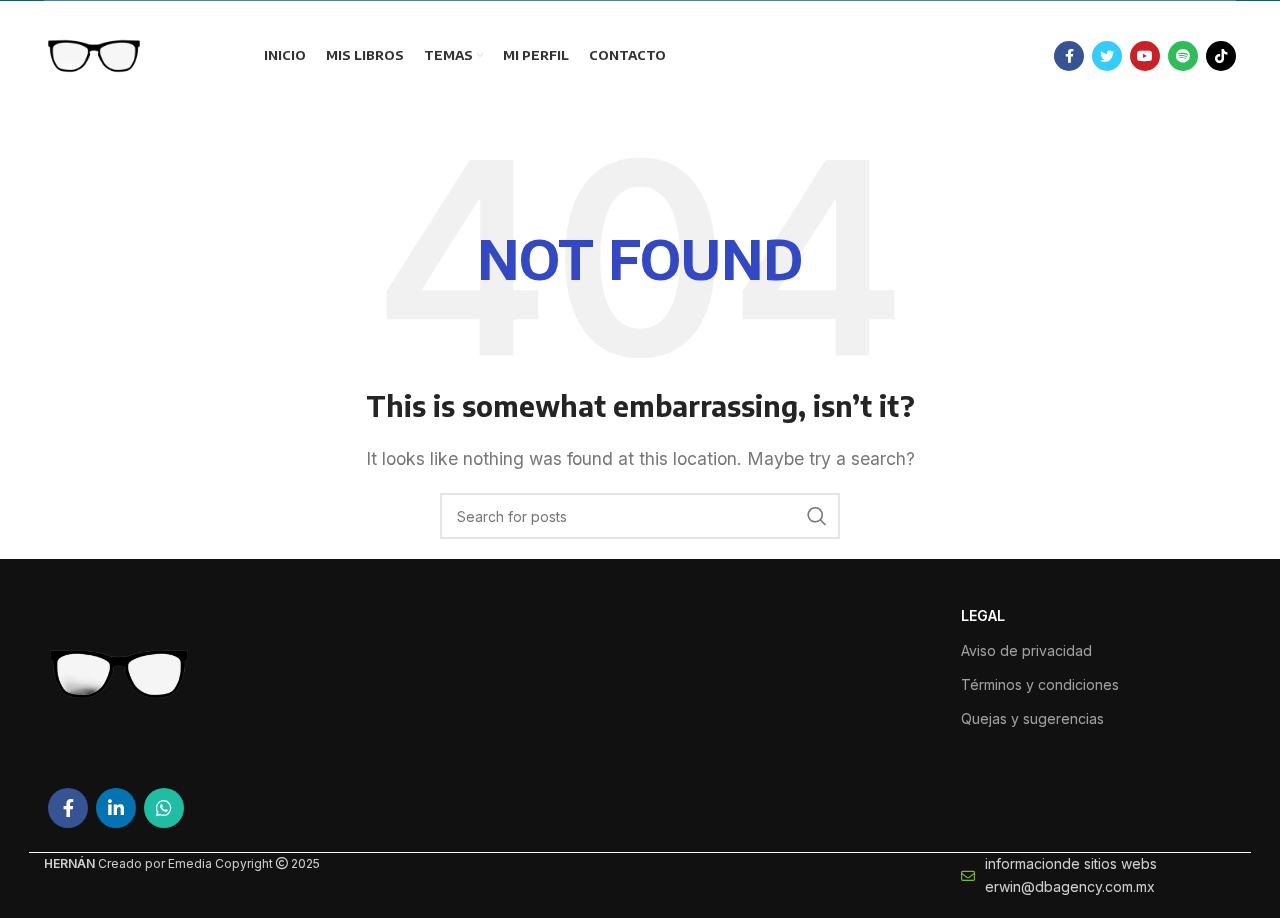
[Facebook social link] (1069, 56)
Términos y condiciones (1040, 684)
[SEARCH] (817, 516)
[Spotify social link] (1183, 56)
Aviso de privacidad (1026, 650)
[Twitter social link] (1107, 56)
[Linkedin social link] (116, 808)
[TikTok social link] (1221, 56)
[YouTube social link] (1145, 56)
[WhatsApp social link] (164, 808)
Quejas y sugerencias (1032, 718)
